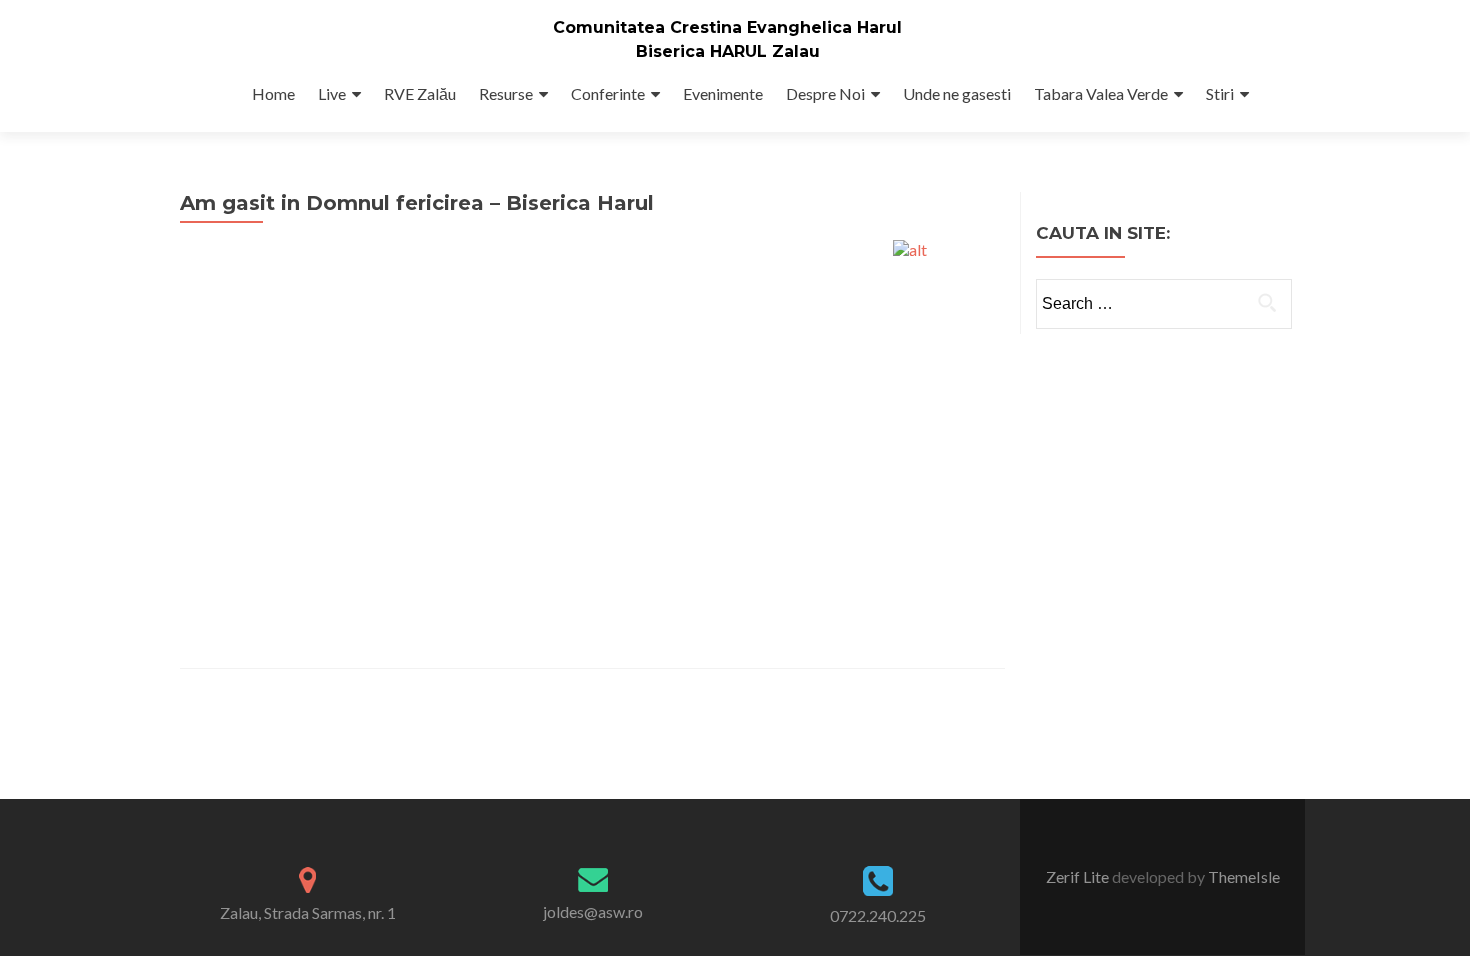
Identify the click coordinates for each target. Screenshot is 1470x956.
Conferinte (608, 93)
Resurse (506, 93)
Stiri (1220, 93)
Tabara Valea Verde (1101, 93)
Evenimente (723, 93)
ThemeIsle (1244, 876)
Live (332, 93)
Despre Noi (825, 93)
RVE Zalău (420, 93)
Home (273, 93)
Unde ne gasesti (957, 93)
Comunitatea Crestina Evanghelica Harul (727, 27)
